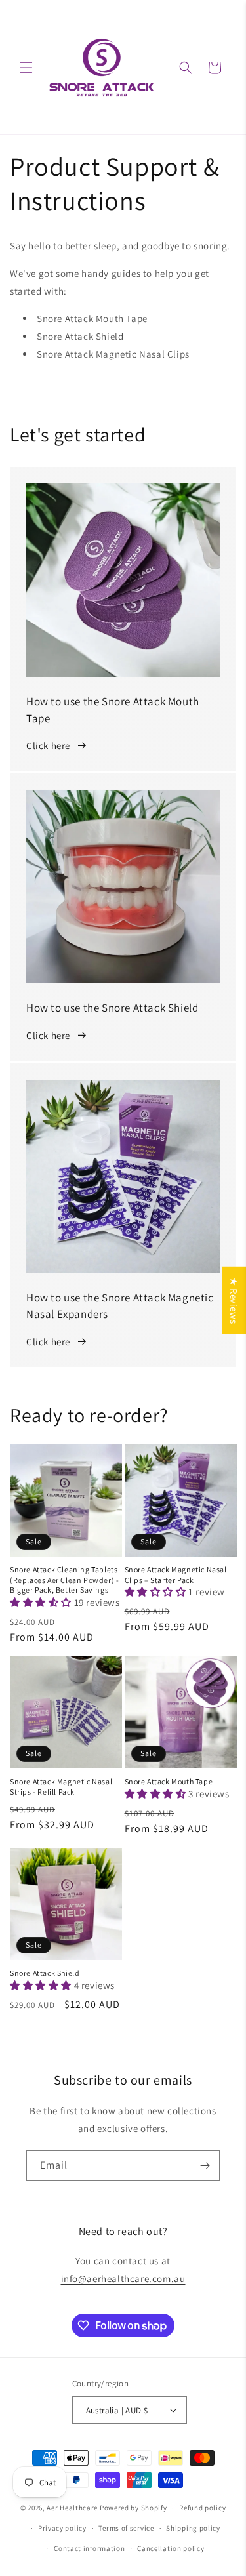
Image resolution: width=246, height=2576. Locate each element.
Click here (48, 746)
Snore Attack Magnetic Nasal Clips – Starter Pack (176, 1575)
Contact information (89, 2548)
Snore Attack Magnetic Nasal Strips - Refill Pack (61, 1787)
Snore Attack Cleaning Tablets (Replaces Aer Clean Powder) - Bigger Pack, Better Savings (64, 1580)
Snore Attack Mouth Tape (169, 1781)
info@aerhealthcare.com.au (123, 2279)
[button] (26, 68)
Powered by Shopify (133, 2508)
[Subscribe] (205, 2166)
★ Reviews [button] (234, 1300)
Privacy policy (62, 2528)
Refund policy (202, 2508)
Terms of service (126, 2528)
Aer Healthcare (72, 2508)
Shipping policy (193, 2528)
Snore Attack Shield (45, 1973)
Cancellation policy (171, 2548)
